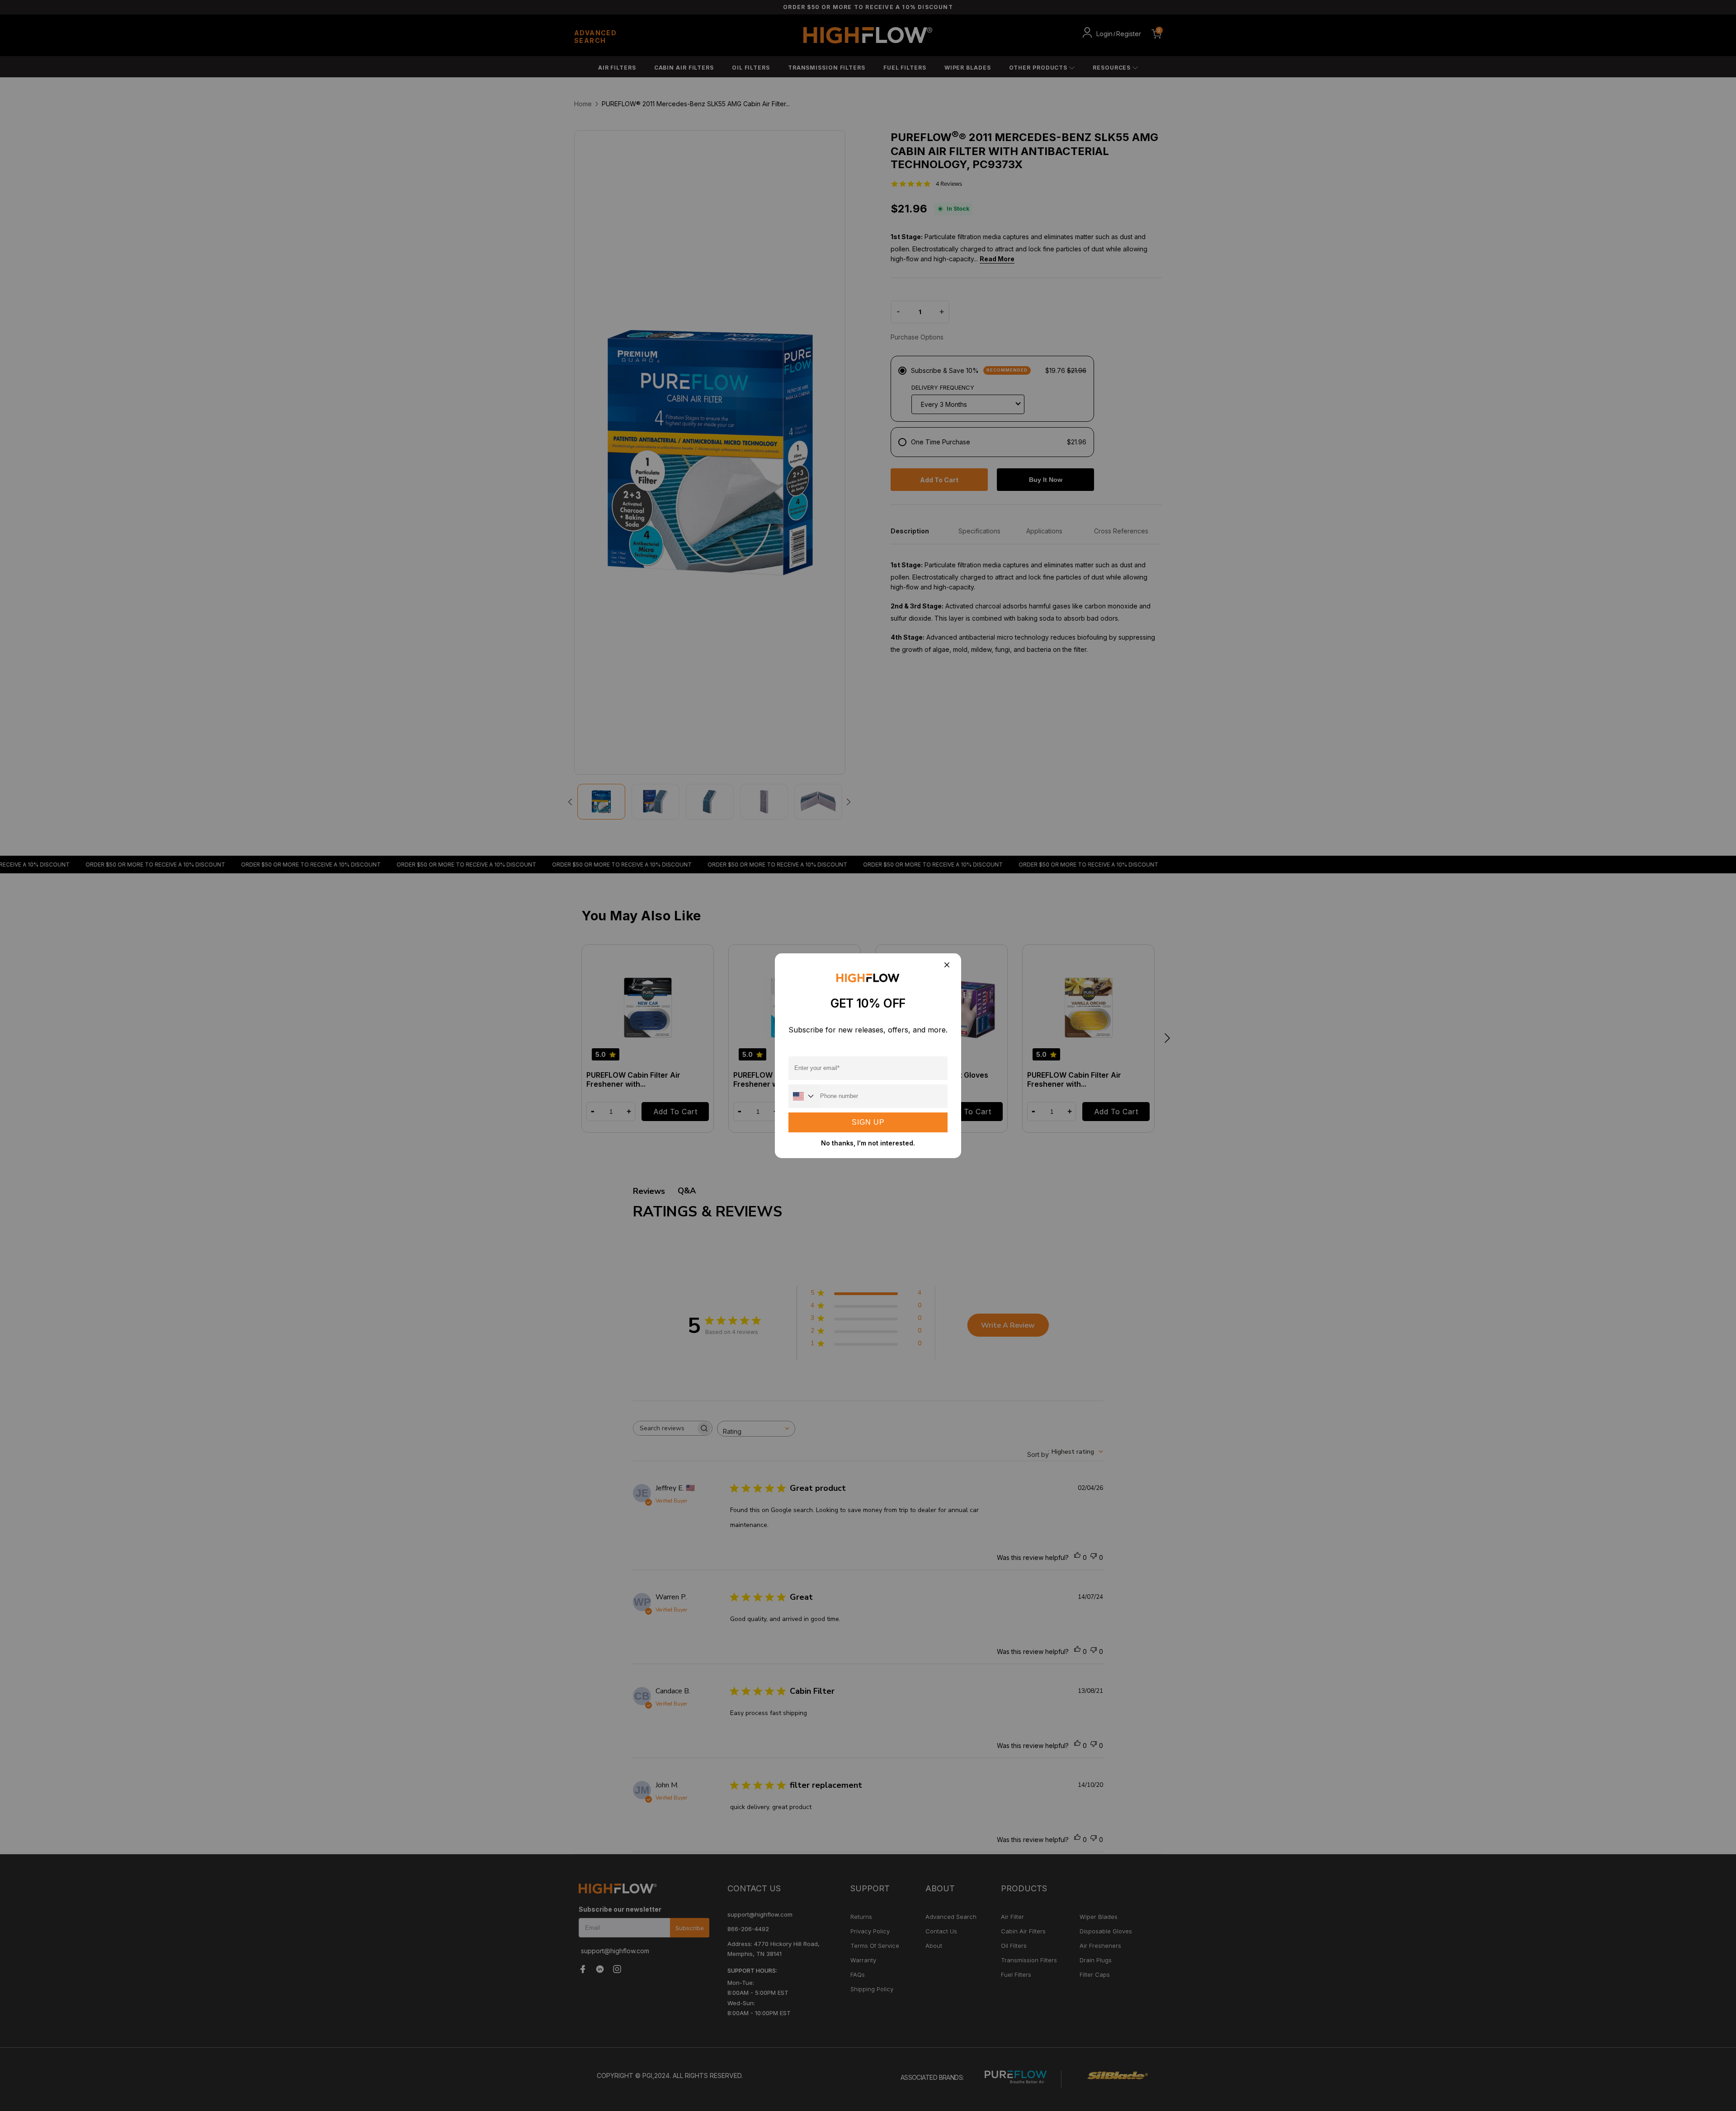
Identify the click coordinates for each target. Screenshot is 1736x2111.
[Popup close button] (946, 966)
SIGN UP (868, 1122)
